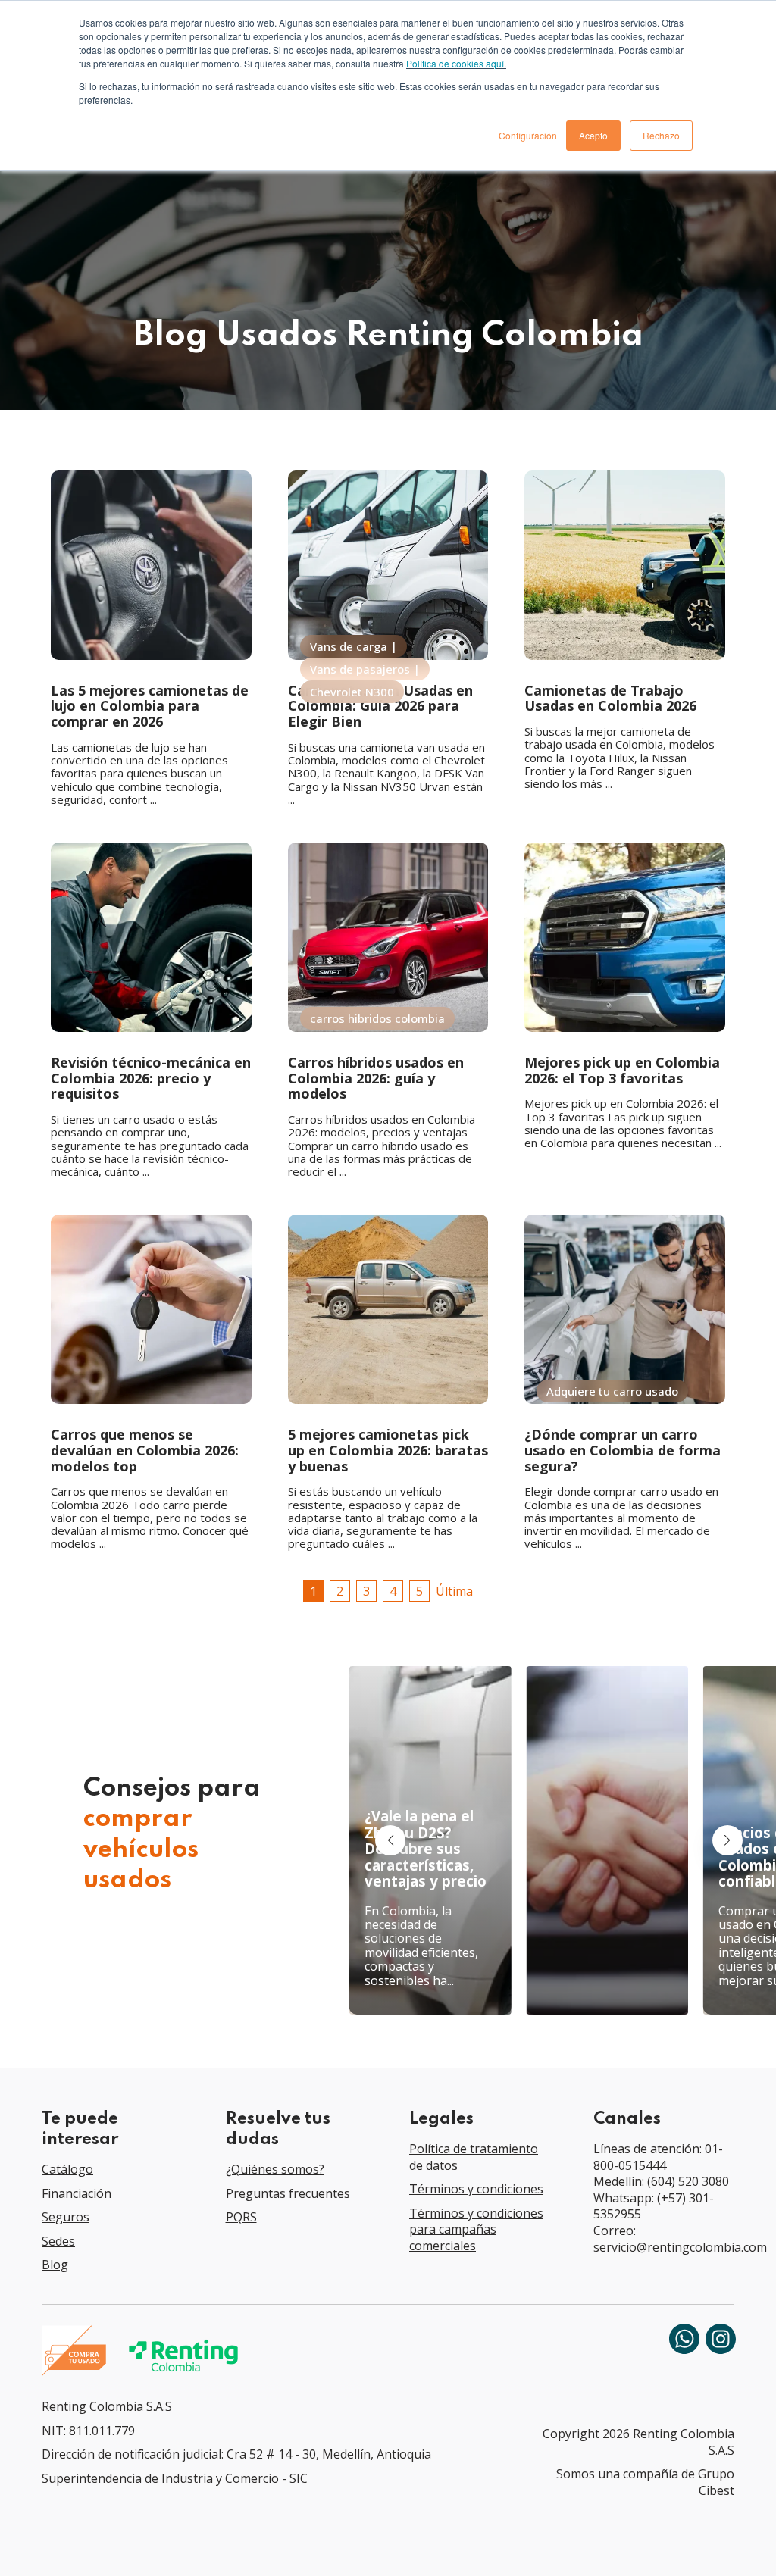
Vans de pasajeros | (365, 669)
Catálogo (67, 2169)
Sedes (58, 2241)
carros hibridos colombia (377, 1018)
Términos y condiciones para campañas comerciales (476, 2229)
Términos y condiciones (476, 2189)
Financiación (77, 2193)
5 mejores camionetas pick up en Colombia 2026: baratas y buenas (388, 1450)
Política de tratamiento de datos (474, 2157)
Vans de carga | (354, 646)
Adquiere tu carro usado (612, 1391)
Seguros (66, 2217)
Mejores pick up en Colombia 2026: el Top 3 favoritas (622, 1070)
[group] (430, 1840)
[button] (727, 1840)
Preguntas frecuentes (288, 2193)
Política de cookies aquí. (456, 63)
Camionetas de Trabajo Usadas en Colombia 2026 (610, 698)
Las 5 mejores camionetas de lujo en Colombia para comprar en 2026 (150, 706)
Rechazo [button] (661, 135)
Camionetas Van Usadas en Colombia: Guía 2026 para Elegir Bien (380, 706)
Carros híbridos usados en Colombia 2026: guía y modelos (376, 1078)
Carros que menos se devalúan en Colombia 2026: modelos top (145, 1450)
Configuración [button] (528, 135)
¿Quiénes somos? (275, 2169)
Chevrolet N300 (352, 692)
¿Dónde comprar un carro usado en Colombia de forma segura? (623, 1450)
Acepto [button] (593, 135)
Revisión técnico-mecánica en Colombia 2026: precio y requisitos (151, 1078)
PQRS (241, 2217)
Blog (55, 2265)
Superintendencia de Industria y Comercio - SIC (175, 2478)
